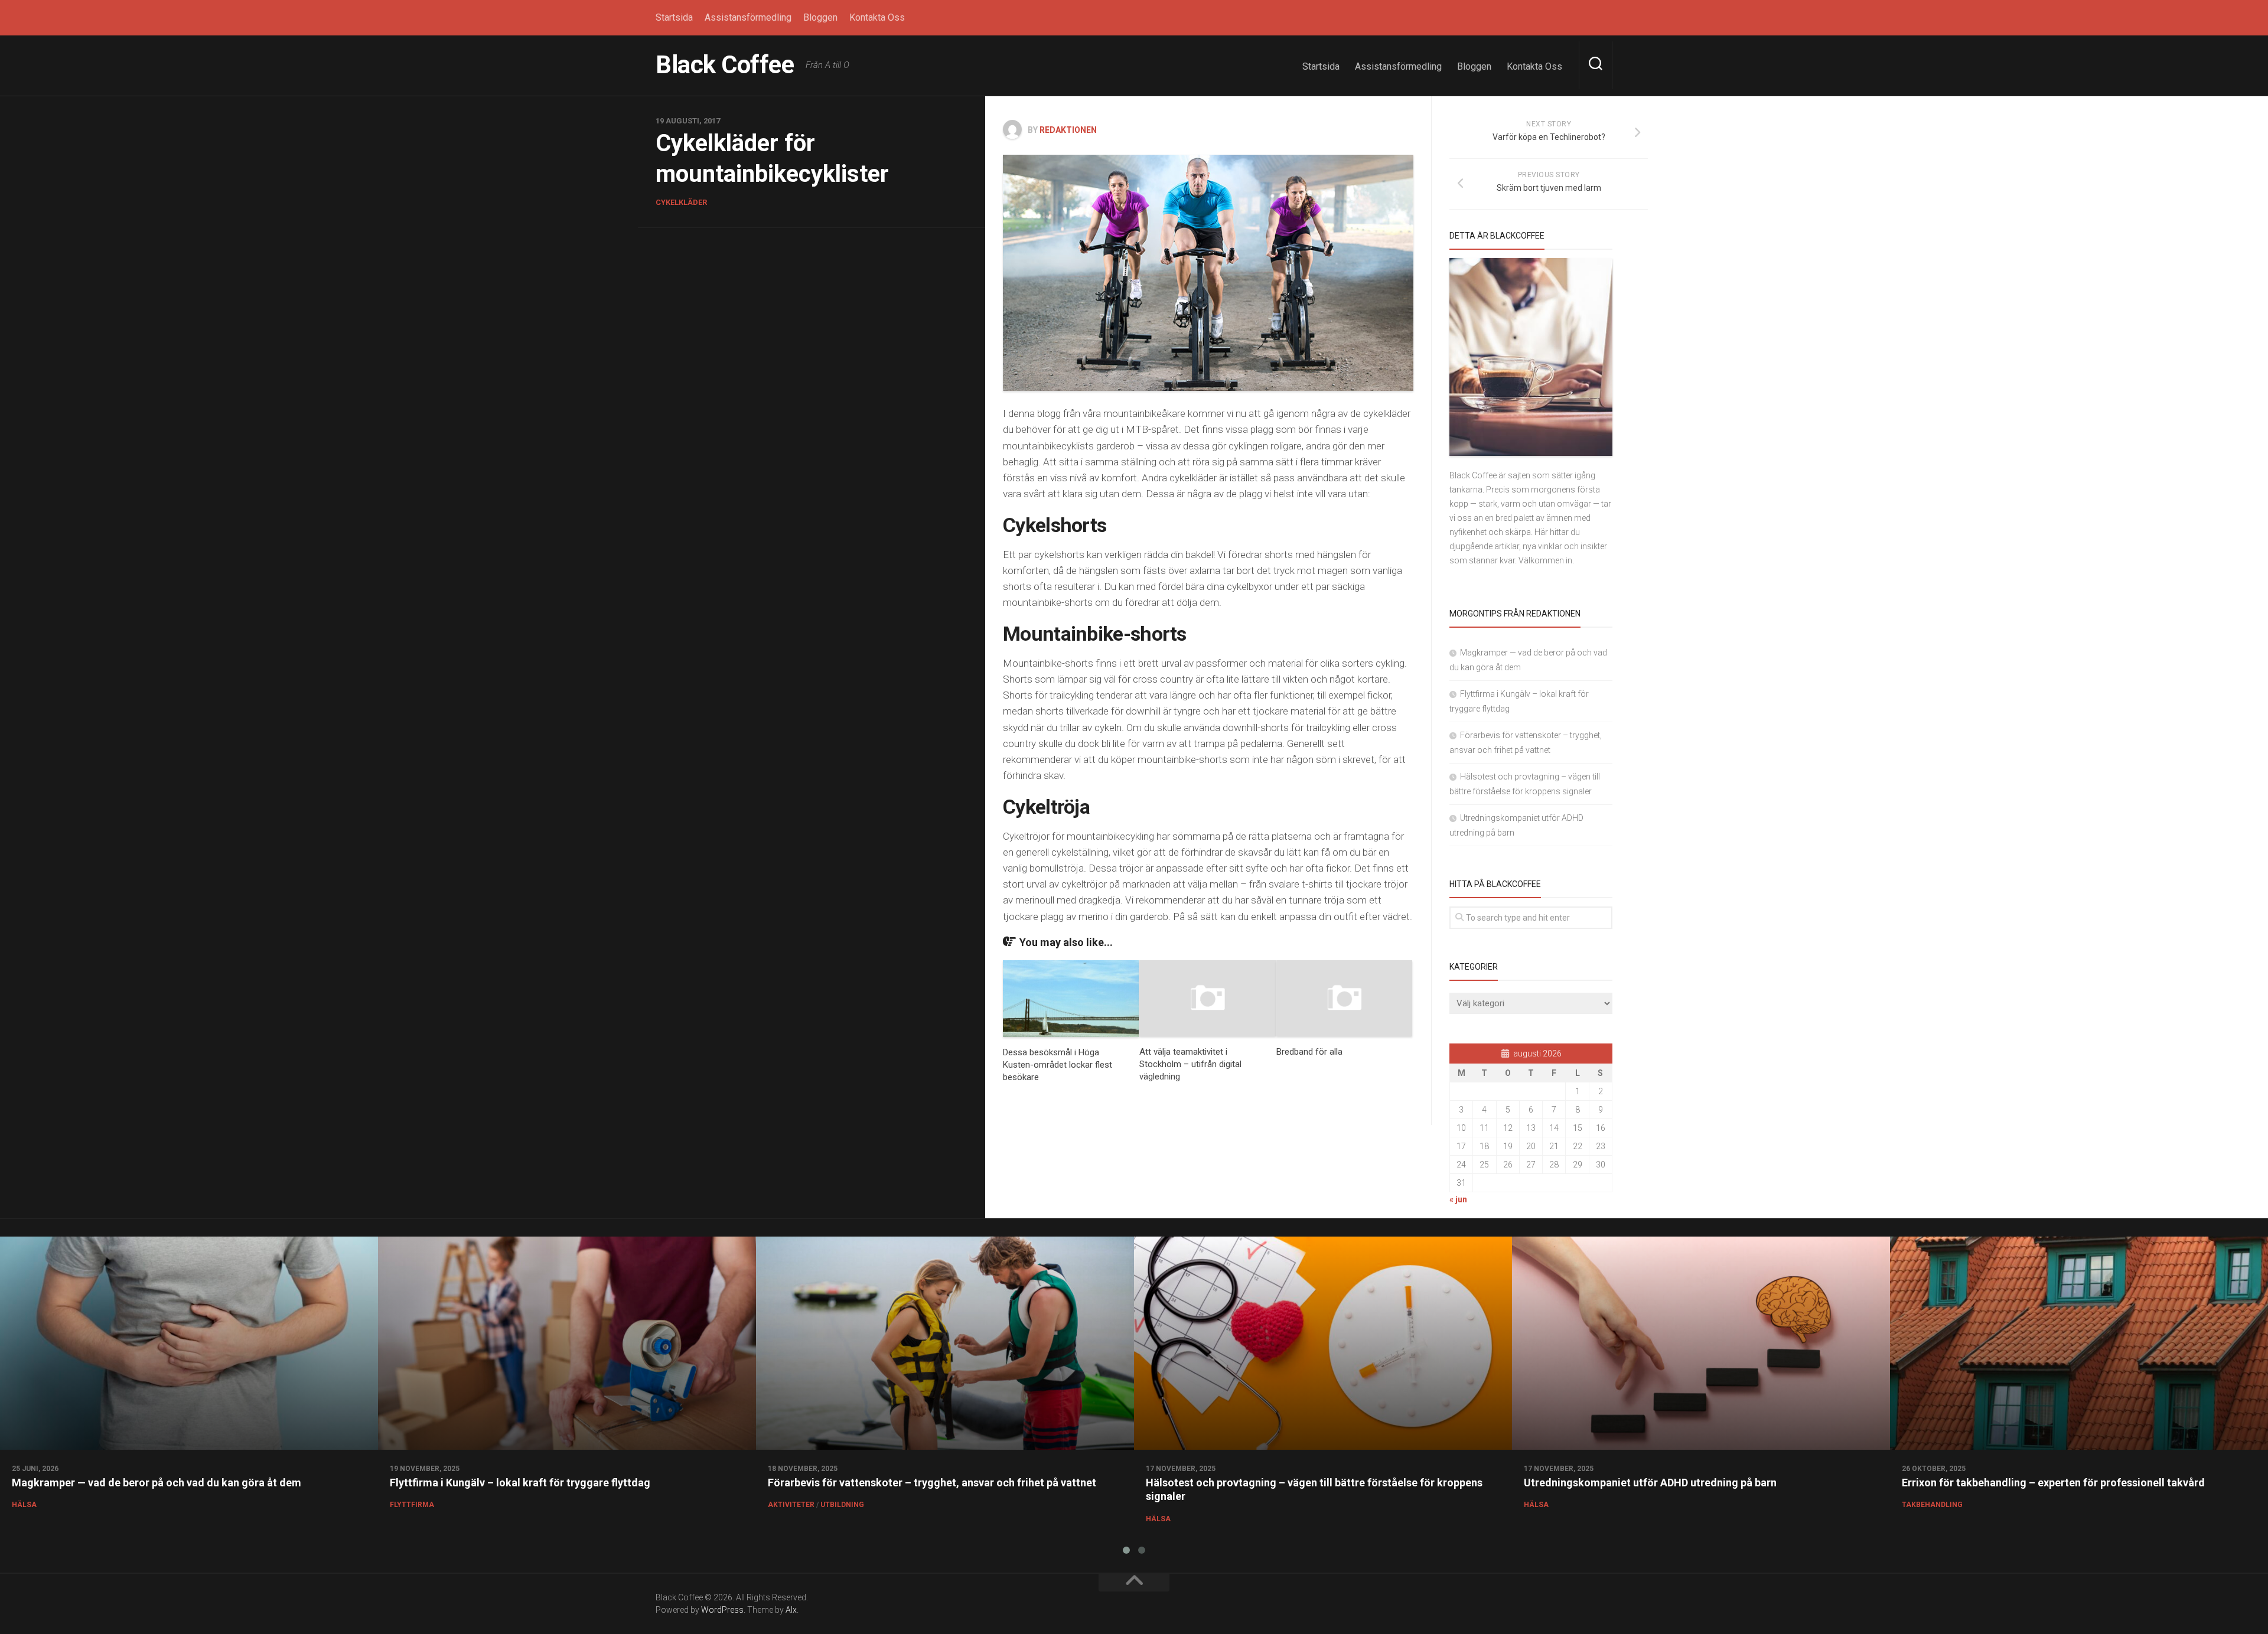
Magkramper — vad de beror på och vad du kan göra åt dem (157, 1483)
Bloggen (820, 17)
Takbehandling (1932, 1505)
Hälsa (24, 1505)
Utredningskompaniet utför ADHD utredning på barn (1650, 1483)
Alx (791, 1610)
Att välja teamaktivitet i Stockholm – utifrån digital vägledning (1190, 1064)
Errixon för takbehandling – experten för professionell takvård (2053, 1483)
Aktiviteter (791, 1505)
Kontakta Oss (877, 17)
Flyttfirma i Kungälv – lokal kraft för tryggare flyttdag (520, 1483)
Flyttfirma (412, 1505)
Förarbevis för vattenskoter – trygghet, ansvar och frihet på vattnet (932, 1483)
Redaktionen (1068, 130)
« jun (1458, 1199)
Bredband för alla (1309, 1052)
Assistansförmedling (748, 17)
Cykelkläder (681, 202)
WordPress (722, 1610)
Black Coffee (725, 65)
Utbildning (842, 1505)
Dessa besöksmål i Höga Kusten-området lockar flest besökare (1058, 1065)
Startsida (674, 17)
